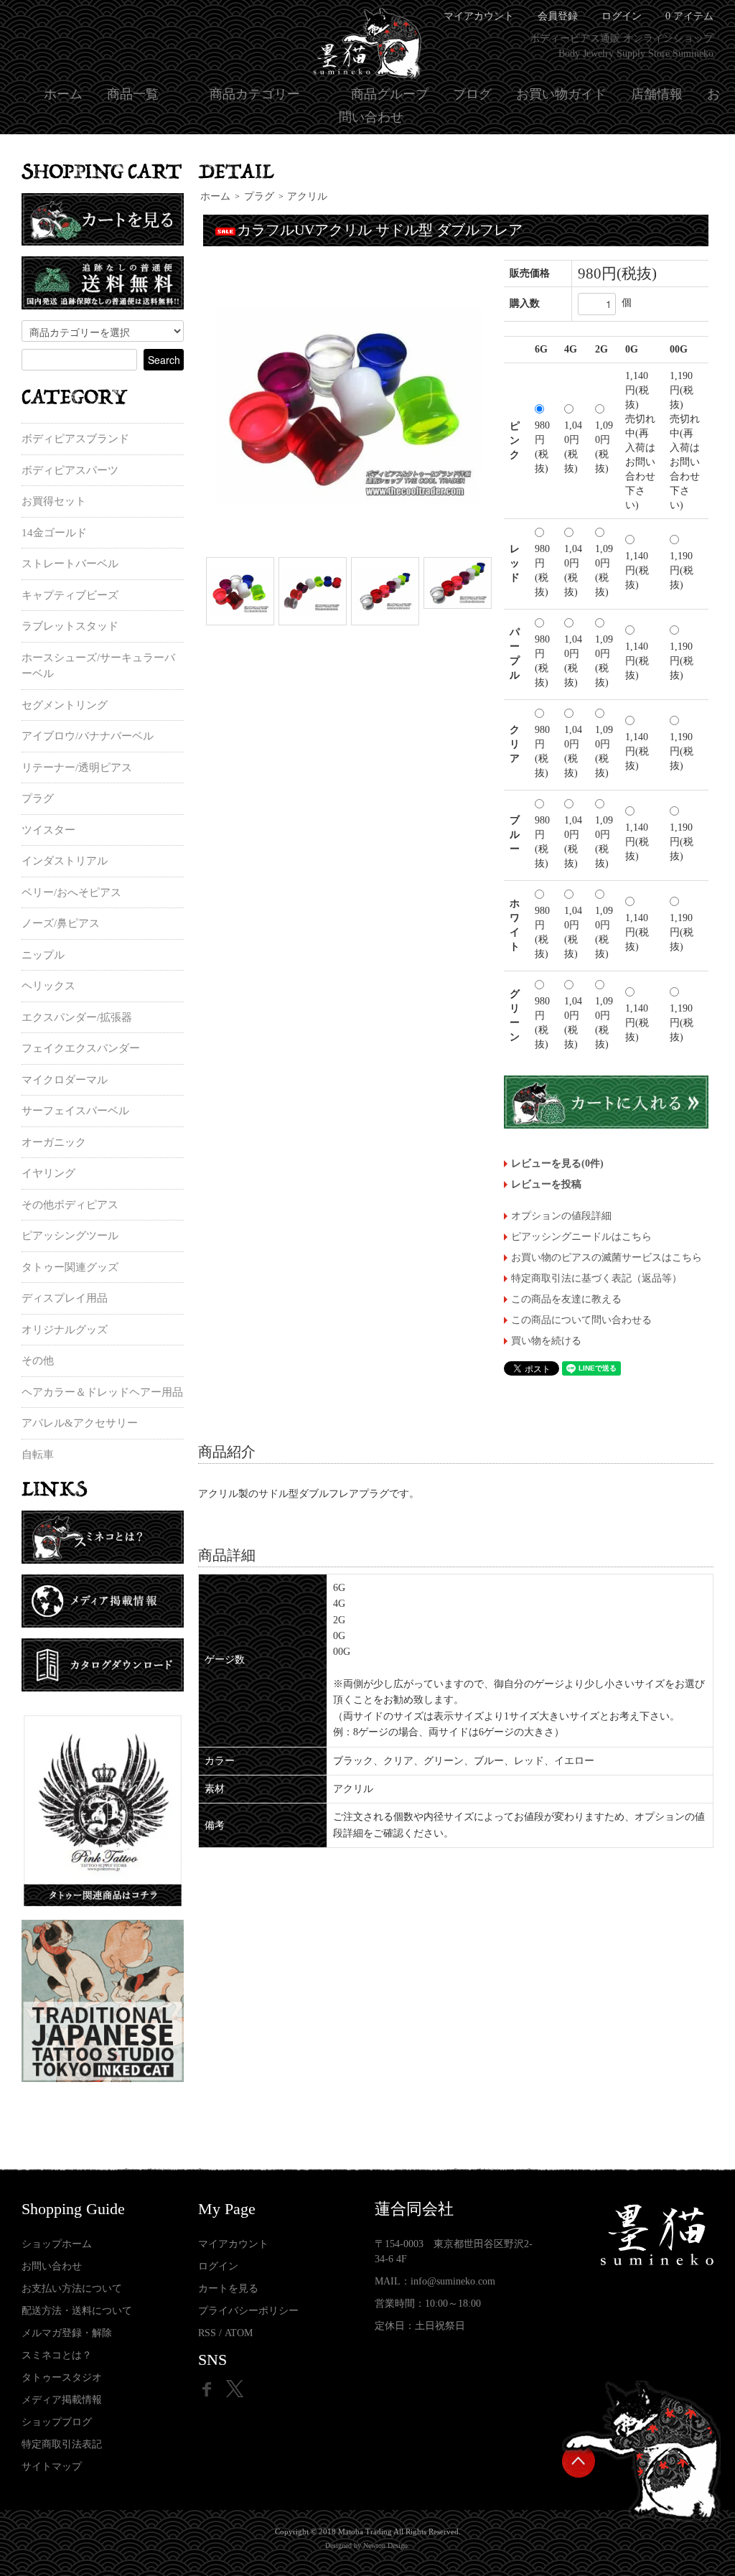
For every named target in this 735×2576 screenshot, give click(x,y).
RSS (207, 2333)
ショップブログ (57, 2422)
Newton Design (385, 2545)
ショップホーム (57, 2244)
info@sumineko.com (453, 2281)
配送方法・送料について (77, 2311)
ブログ (472, 94)
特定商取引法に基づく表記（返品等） (596, 1278)
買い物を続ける (546, 1341)
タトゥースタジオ (62, 2377)
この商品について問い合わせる (581, 1320)
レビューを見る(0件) (557, 1163)
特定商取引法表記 (62, 2444)
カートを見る (228, 2288)
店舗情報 (657, 94)
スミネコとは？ (57, 2355)
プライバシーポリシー (248, 2311)
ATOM (239, 2333)
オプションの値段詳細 (561, 1216)
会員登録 (558, 16)
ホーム (63, 94)
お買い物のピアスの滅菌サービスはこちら (607, 1257)
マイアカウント (233, 2244)
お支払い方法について (72, 2288)
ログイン (622, 16)
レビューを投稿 (546, 1184)
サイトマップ (52, 2467)
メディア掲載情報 (62, 2400)
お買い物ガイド (561, 94)
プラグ (259, 196)
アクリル (307, 196)
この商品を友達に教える (566, 1299)
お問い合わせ (52, 2266)
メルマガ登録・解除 (67, 2333)
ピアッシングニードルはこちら (581, 1237)
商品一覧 (133, 94)
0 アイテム (689, 16)
